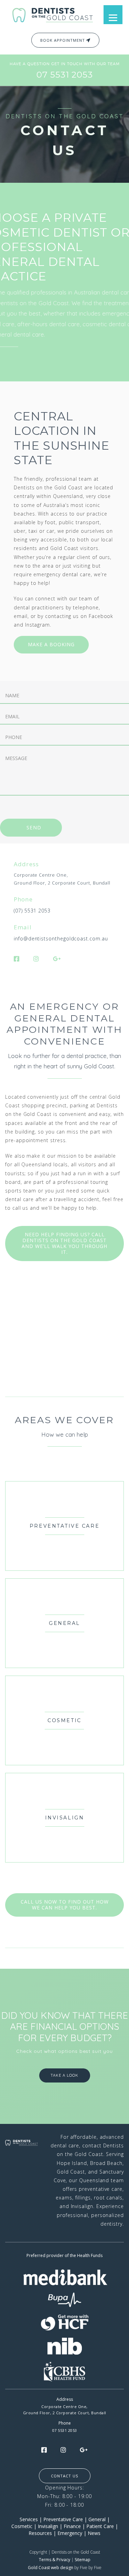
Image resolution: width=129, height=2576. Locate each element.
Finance (72, 2526)
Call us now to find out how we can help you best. (65, 1905)
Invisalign (48, 2526)
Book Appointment (63, 40)
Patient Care (100, 2526)
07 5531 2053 (65, 75)
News (94, 2533)
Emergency (70, 2533)
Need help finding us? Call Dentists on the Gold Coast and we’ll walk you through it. (64, 1243)
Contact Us (64, 2476)
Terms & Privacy (55, 2560)
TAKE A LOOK (64, 2075)
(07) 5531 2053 (32, 911)
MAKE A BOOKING (51, 644)
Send (34, 827)
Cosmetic (22, 2526)
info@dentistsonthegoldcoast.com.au (61, 938)
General (97, 2519)
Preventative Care (63, 2519)
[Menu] (113, 15)
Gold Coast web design (51, 2568)
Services (29, 2519)
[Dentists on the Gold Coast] (53, 14)
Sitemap (83, 2560)
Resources (40, 2533)
